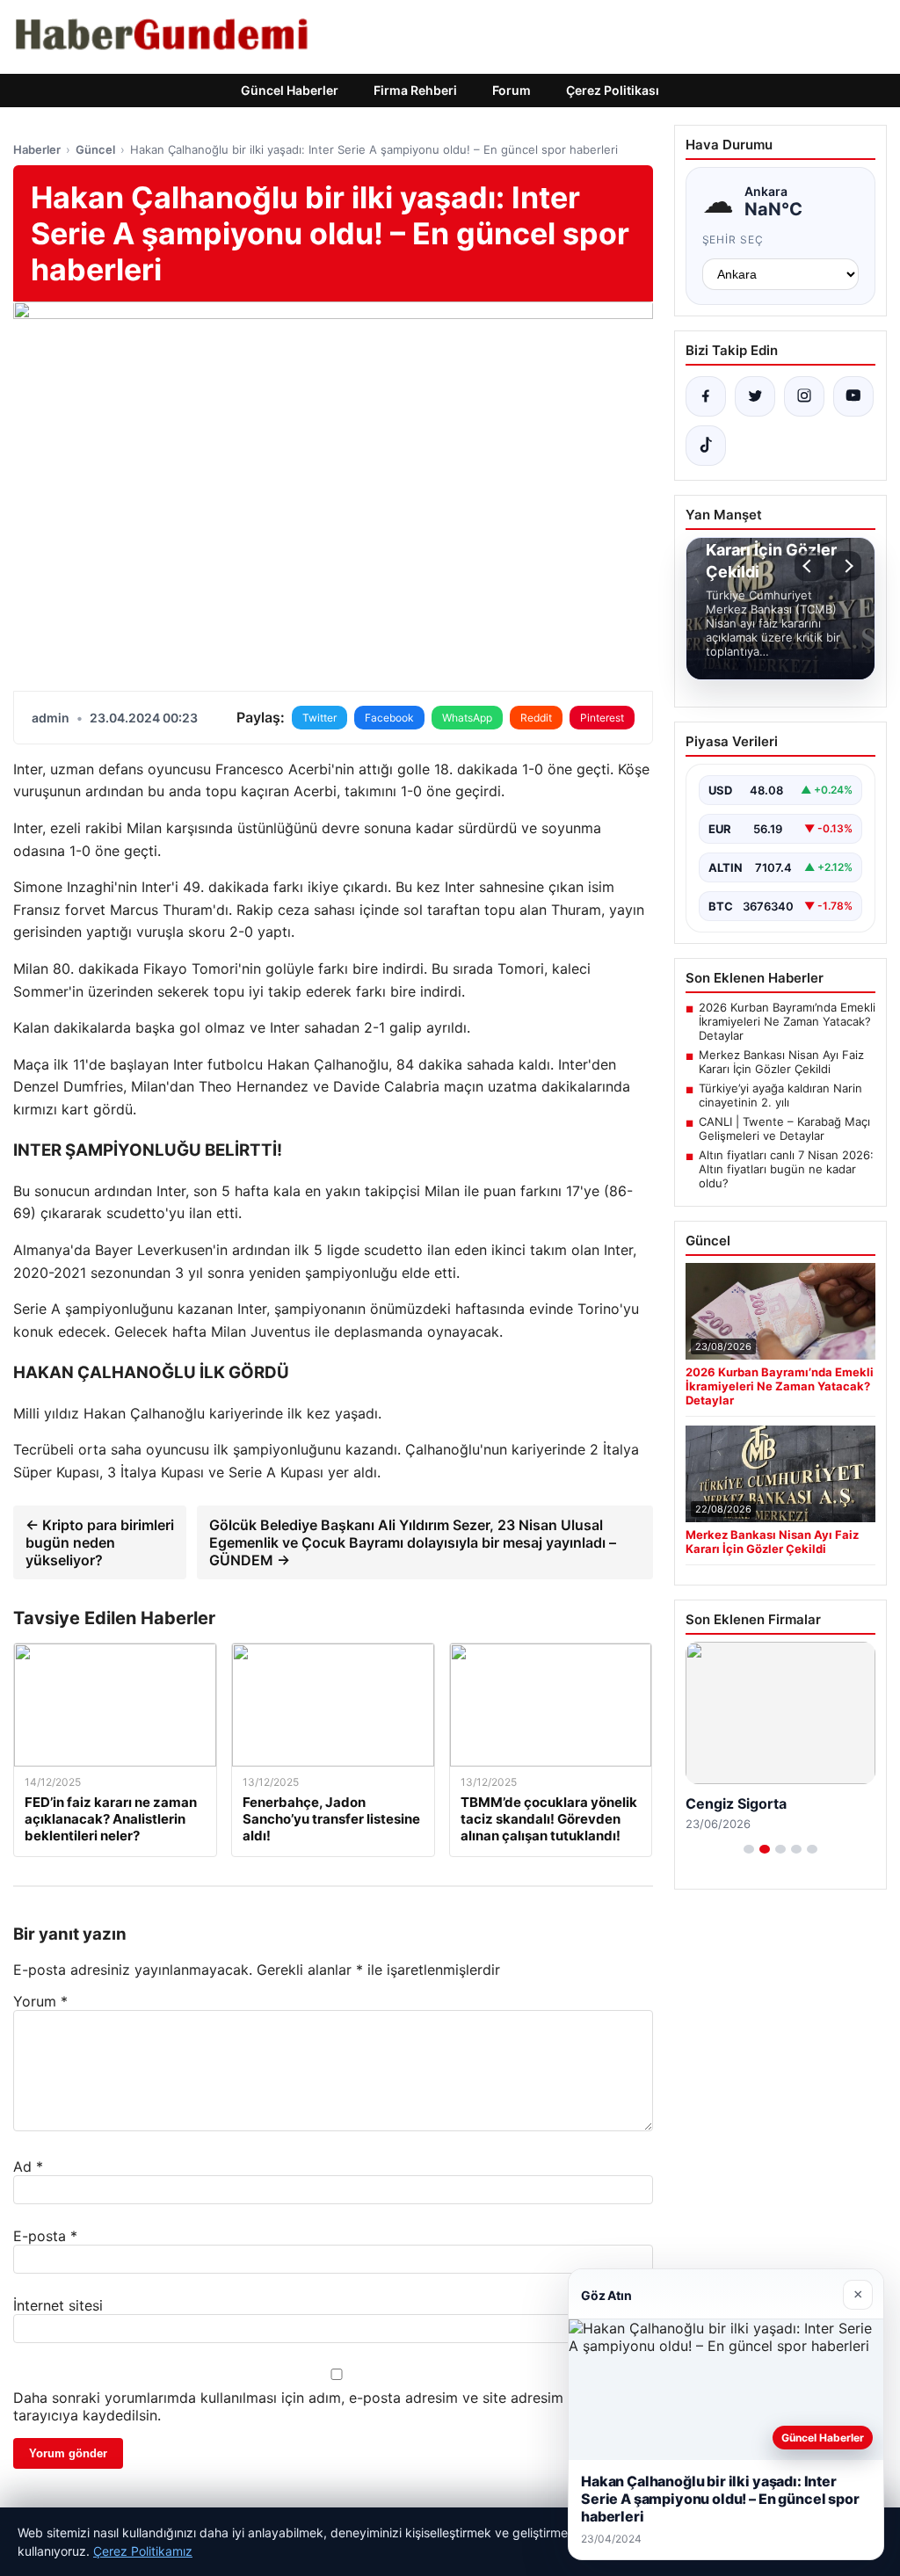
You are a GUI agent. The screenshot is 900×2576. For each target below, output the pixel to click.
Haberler (37, 149)
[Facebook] (706, 396)
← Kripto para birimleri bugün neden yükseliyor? (100, 1542)
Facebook (389, 718)
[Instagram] (804, 396)
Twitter (319, 718)
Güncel (95, 149)
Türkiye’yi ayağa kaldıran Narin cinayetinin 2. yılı (780, 1095)
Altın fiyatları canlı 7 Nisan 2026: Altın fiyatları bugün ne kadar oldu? (786, 1169)
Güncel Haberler (290, 90)
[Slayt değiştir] (749, 1849)
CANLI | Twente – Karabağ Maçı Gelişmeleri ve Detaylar (784, 1128)
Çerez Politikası (613, 90)
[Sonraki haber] (846, 566)
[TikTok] (706, 446)
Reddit (536, 718)
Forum (512, 90)
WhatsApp (467, 718)
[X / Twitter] (755, 396)
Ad (28, 2166)
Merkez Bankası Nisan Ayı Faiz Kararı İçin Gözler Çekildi (781, 1062)
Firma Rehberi (415, 90)
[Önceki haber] (809, 566)
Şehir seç (733, 239)
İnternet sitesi (58, 2305)
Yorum (40, 2001)
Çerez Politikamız (143, 2551)
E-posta (45, 2236)
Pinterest (602, 718)
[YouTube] (853, 396)
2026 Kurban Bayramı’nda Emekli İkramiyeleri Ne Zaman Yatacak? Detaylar (787, 1021)
